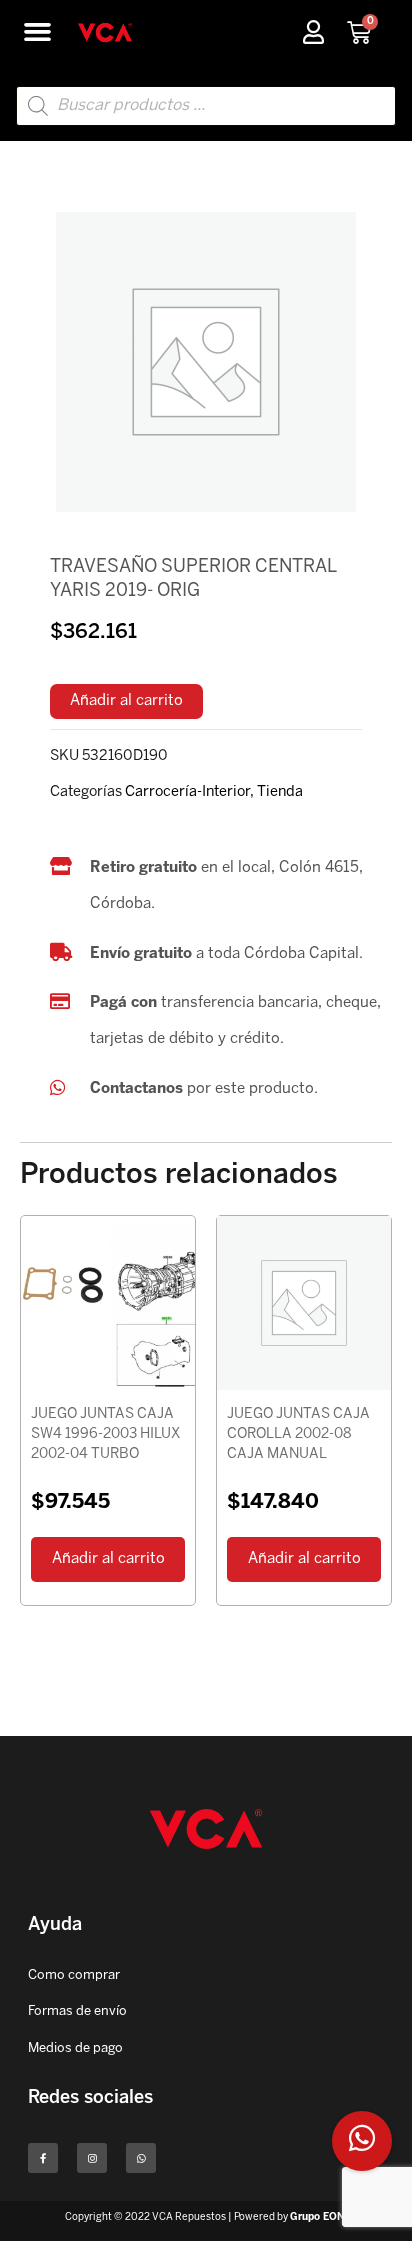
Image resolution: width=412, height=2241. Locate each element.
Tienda (280, 792)
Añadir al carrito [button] (108, 1559)
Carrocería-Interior (187, 792)
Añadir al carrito (126, 701)
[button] (38, 32)
